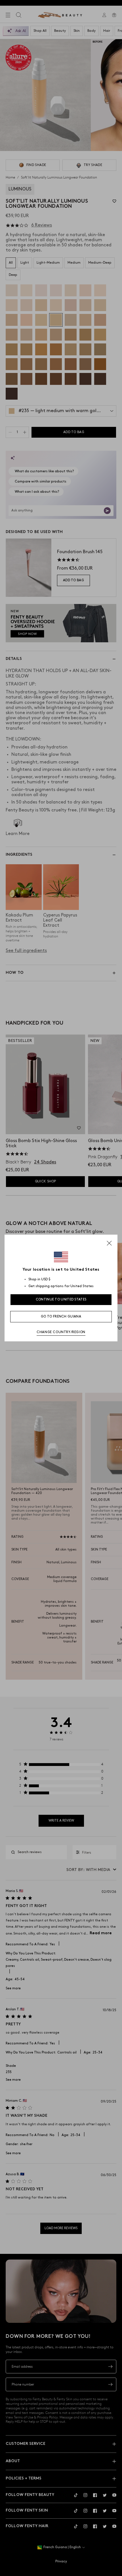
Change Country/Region (61, 1332)
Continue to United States (61, 1299)
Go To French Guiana (61, 1317)
